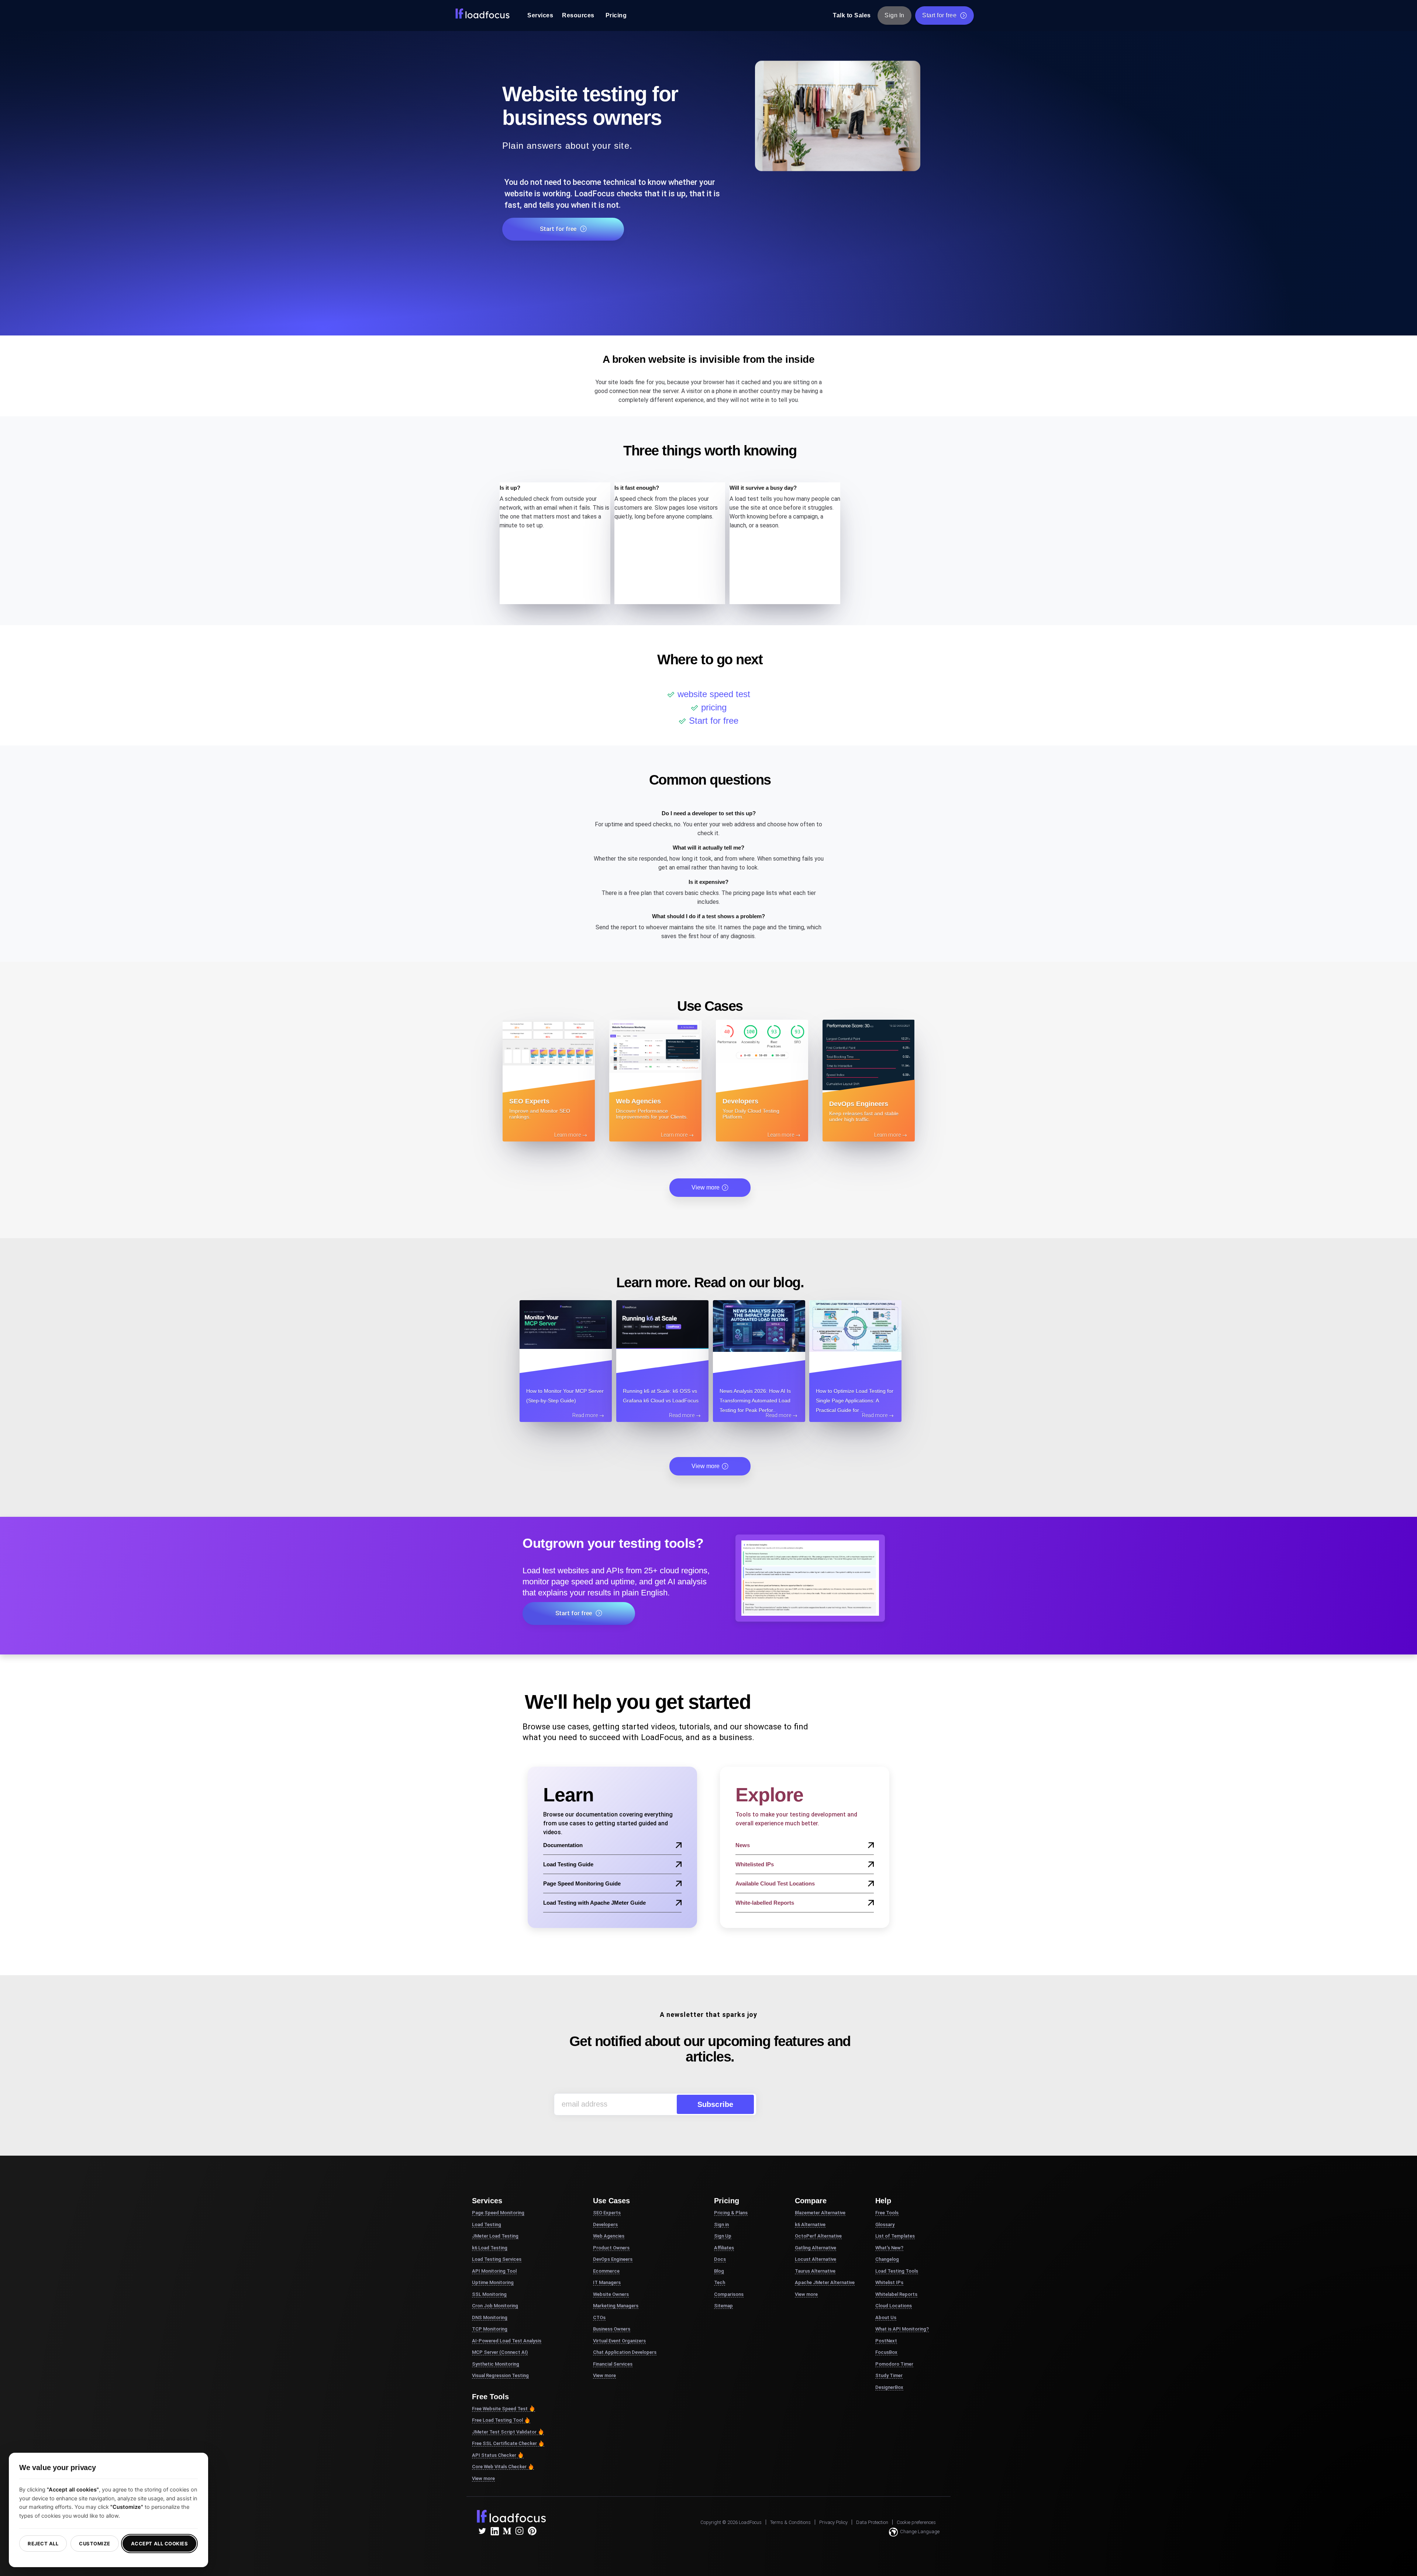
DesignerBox (889, 2387)
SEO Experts (607, 2213)
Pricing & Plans (731, 2213)
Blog (719, 2271)
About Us (886, 2317)
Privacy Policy (833, 2522)
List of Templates (895, 2236)
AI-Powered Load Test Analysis (507, 2341)
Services (540, 15)
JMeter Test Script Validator (504, 2432)
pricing (714, 707)
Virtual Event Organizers (619, 2341)
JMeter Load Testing (495, 2236)
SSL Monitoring (489, 2294)
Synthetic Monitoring (496, 2364)
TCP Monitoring (490, 2329)
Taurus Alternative (815, 2271)
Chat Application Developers (625, 2352)
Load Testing (487, 2224)
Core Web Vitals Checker (499, 2467)
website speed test (714, 694)
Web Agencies (609, 2236)
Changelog (887, 2259)
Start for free (939, 15)
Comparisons (729, 2294)
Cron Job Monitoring (495, 2306)
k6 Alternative (810, 2224)
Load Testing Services (497, 2259)
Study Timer (889, 2375)
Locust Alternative (816, 2259)
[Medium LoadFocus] (507, 2531)
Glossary (885, 2224)
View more (706, 1187)
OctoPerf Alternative (818, 2236)
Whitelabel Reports (896, 2294)
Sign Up (723, 2236)
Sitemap (723, 2306)
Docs (720, 2259)
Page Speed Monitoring (498, 2213)
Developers (605, 2224)
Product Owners (611, 2248)
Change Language (920, 2532)
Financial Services (613, 2364)
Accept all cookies (159, 2544)
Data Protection (872, 2522)
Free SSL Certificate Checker (504, 2443)
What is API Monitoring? (902, 2329)
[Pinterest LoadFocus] (532, 2531)
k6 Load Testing (490, 2248)
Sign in (721, 2224)
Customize (95, 2544)
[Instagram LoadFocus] (520, 2531)
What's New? (889, 2248)
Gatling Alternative (816, 2248)
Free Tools (887, 2213)
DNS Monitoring (490, 2317)
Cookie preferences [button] (916, 2522)
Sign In (894, 15)
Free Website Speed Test (500, 2409)
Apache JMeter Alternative (825, 2282)
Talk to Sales (852, 15)
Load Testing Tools (897, 2271)
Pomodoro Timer (894, 2364)
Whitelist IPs (889, 2282)
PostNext (886, 2341)
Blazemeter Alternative (820, 2213)
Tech (720, 2282)
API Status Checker (494, 2455)
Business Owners (612, 2329)
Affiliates (724, 2248)
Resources (578, 15)
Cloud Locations (894, 2306)
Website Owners (611, 2294)
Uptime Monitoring (493, 2282)
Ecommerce (606, 2271)
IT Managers (607, 2282)
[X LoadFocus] (482, 2531)
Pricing (616, 15)
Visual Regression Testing (500, 2375)
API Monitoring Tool (494, 2271)
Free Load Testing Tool (497, 2420)
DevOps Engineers (613, 2259)
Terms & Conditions (790, 2522)
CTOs (599, 2317)
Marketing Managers (616, 2306)
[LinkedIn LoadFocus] (494, 2531)
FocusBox (886, 2352)
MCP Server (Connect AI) (500, 2352)
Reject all (43, 2544)
